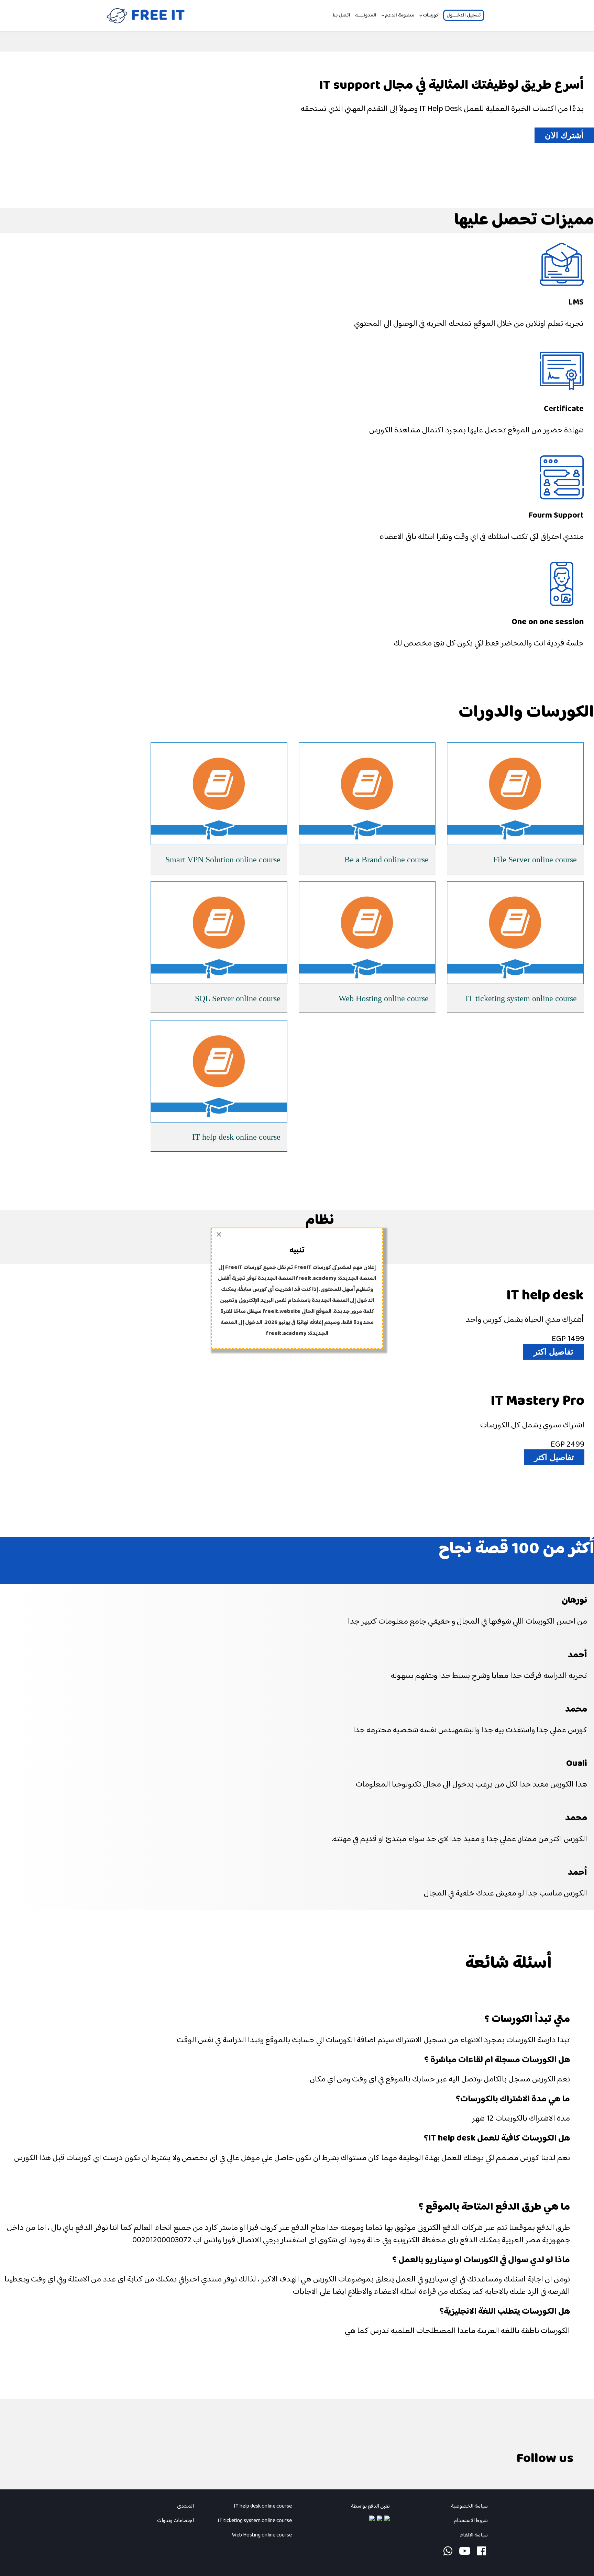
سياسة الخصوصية (469, 2506)
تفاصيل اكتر (553, 1352)
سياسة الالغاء (473, 2535)
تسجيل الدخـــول (464, 15)
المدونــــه (366, 15)
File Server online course (535, 860)
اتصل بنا (342, 15)
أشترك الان (564, 135)
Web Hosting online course (384, 998)
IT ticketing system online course (521, 998)
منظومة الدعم (400, 15)
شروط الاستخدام (471, 2521)
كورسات (431, 15)
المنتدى (185, 2506)
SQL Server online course (238, 998)
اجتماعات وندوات (175, 2521)
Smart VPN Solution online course (223, 860)
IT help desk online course (236, 1137)
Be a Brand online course (387, 860)
